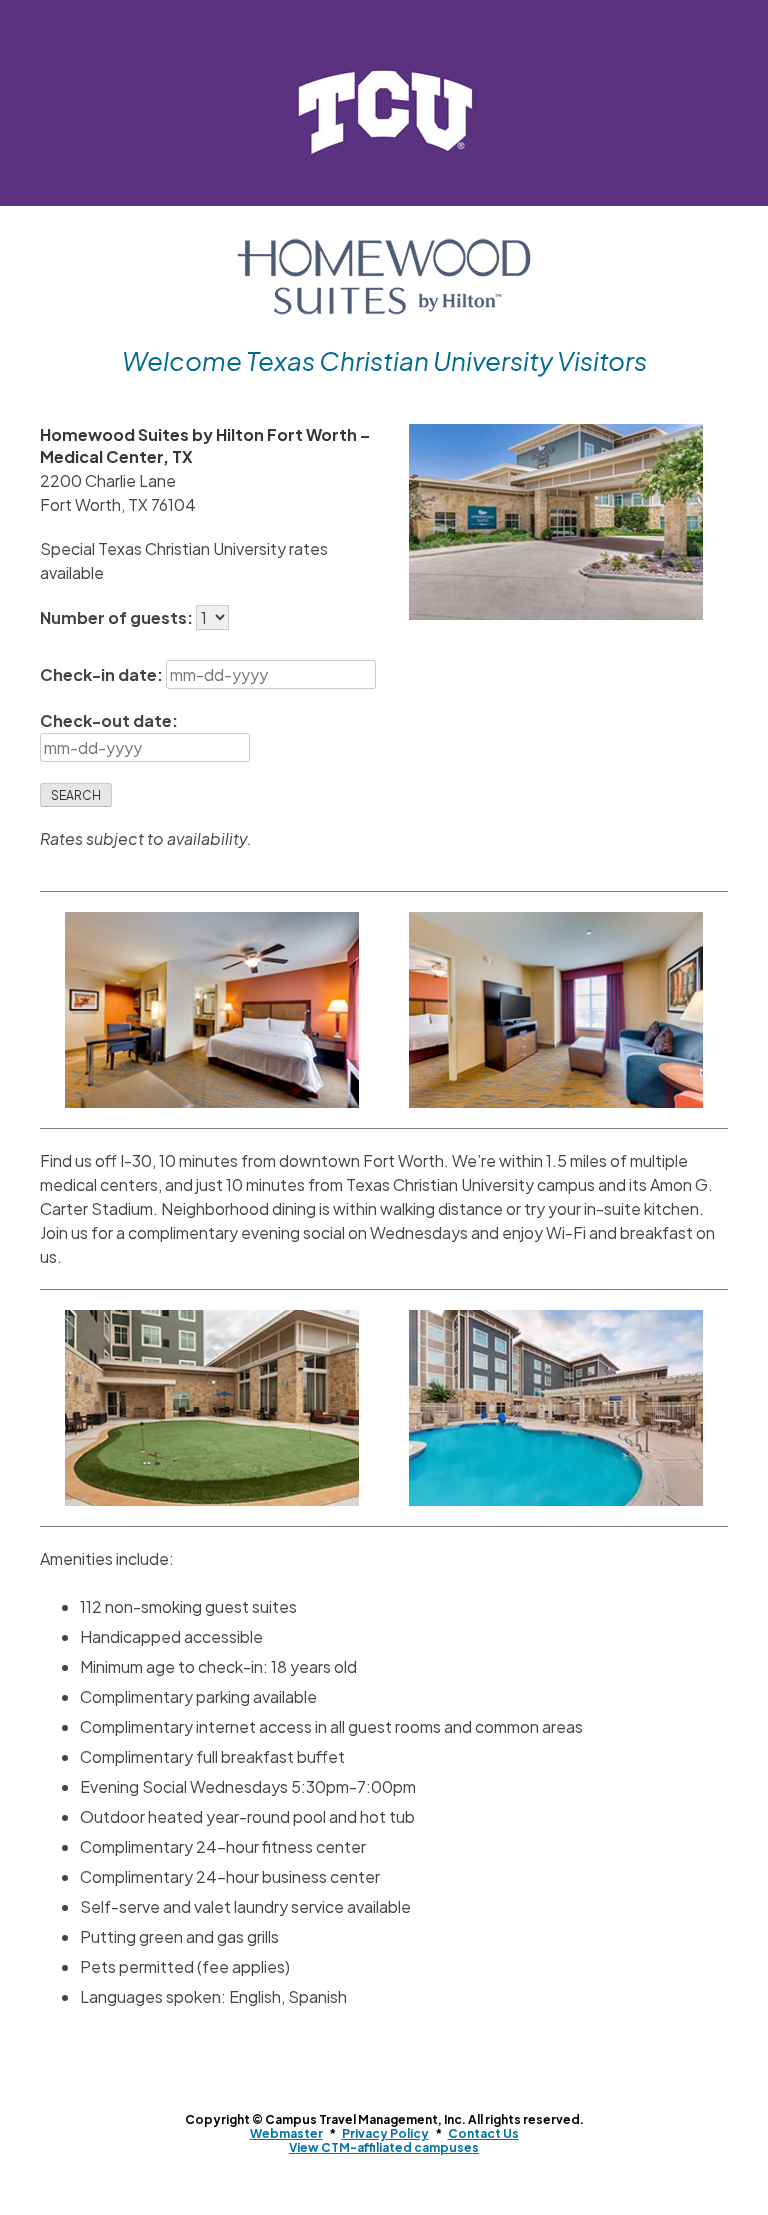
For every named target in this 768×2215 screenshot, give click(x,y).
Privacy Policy (385, 2133)
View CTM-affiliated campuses (384, 2147)
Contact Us (483, 2133)
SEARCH (76, 795)
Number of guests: (118, 617)
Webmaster (286, 2133)
